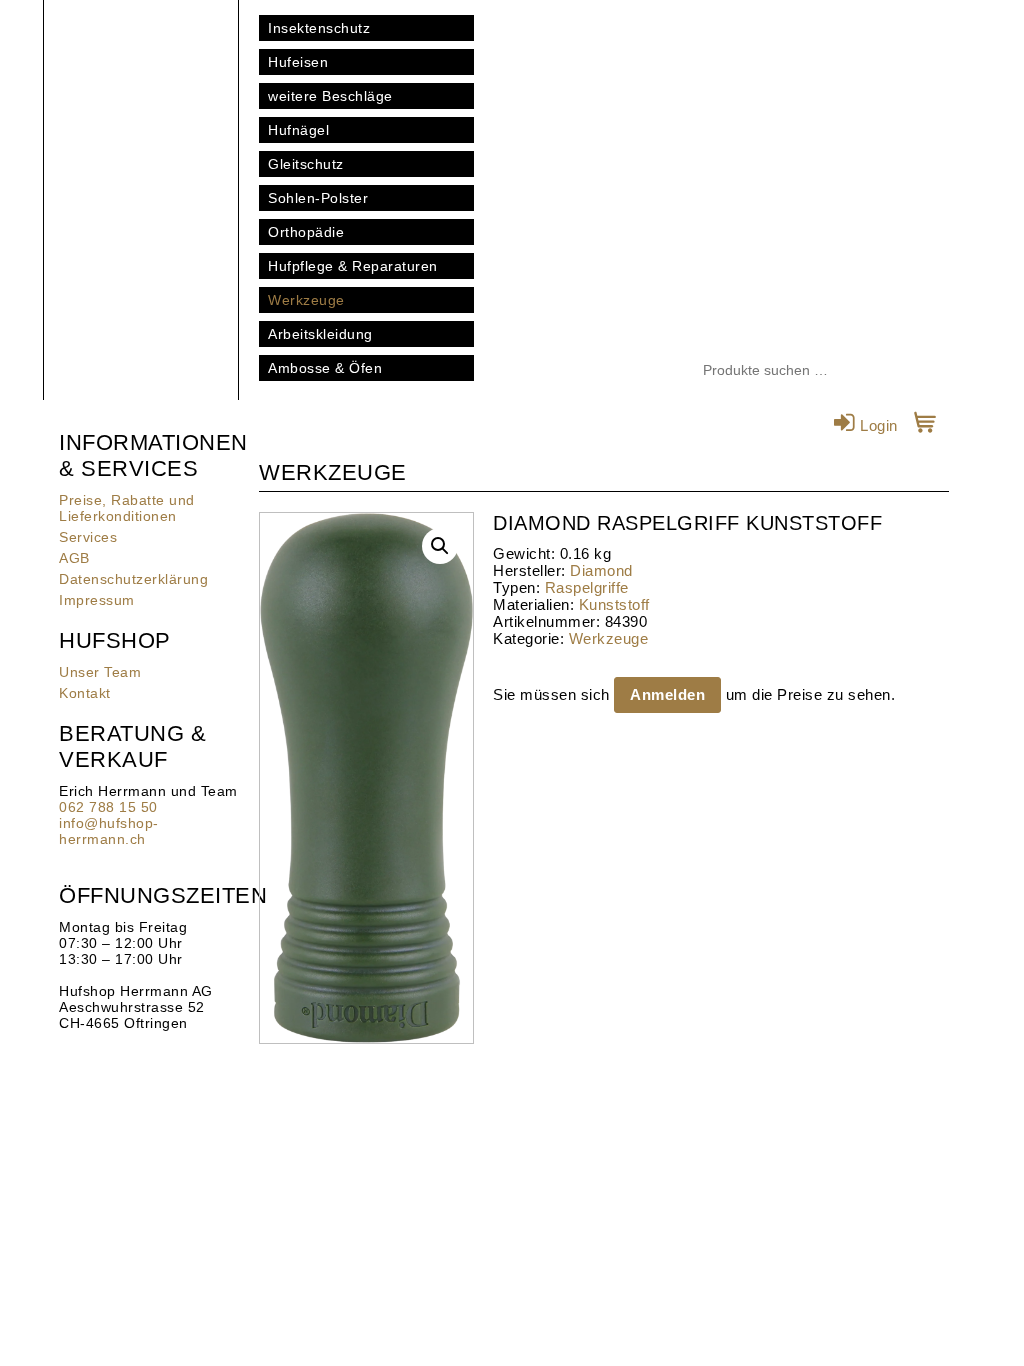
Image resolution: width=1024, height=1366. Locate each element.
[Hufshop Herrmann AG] (141, 100)
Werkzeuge (306, 300)
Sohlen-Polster (318, 198)
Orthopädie (306, 232)
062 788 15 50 (108, 807)
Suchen (887, 371)
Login (877, 425)
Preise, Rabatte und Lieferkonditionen (127, 508)
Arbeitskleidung (320, 334)
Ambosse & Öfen (325, 368)
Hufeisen (298, 62)
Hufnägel (298, 130)
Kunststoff (614, 604)
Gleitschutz (306, 164)
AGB (74, 558)
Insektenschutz (319, 28)
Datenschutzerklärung (133, 579)
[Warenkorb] (925, 425)
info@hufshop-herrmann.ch (109, 831)
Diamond (601, 570)
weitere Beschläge (330, 96)
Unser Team (100, 672)
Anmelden (667, 694)
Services (88, 537)
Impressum (97, 600)
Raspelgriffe (587, 587)
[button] (440, 546)
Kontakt (85, 693)
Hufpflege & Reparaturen (353, 266)
